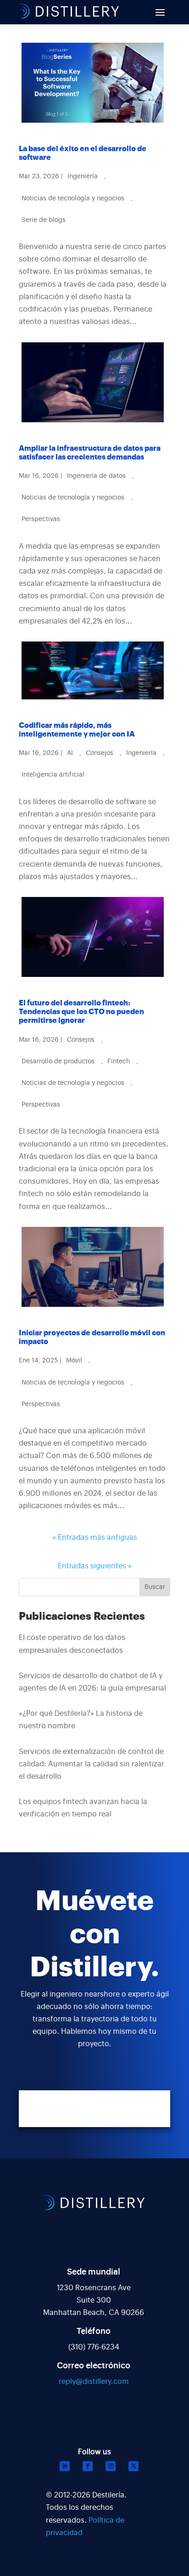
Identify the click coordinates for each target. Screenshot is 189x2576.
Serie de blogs (44, 220)
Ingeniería (83, 176)
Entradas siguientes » (95, 1566)
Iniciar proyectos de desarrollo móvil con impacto (92, 1337)
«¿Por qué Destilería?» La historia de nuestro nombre (81, 1720)
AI (70, 753)
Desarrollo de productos (58, 1061)
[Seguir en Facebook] (88, 2466)
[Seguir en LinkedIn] (65, 2466)
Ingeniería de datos (96, 476)
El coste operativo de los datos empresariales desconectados (72, 1644)
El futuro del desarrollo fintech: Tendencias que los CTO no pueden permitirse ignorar (81, 1012)
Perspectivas (41, 519)
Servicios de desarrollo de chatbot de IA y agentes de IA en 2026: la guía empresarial (92, 1682)
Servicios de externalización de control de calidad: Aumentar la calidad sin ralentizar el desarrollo (92, 1764)
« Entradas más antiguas (95, 1538)
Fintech (119, 1061)
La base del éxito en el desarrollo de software (83, 153)
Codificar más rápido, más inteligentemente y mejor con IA (77, 730)
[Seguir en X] (133, 2466)
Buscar (155, 1587)
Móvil (74, 1361)
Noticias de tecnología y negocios (73, 199)
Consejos (100, 753)
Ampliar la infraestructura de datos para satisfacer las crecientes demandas (90, 453)
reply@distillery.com (94, 2382)
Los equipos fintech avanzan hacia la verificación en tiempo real (83, 1808)
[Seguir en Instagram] (111, 2466)
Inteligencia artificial (53, 775)
